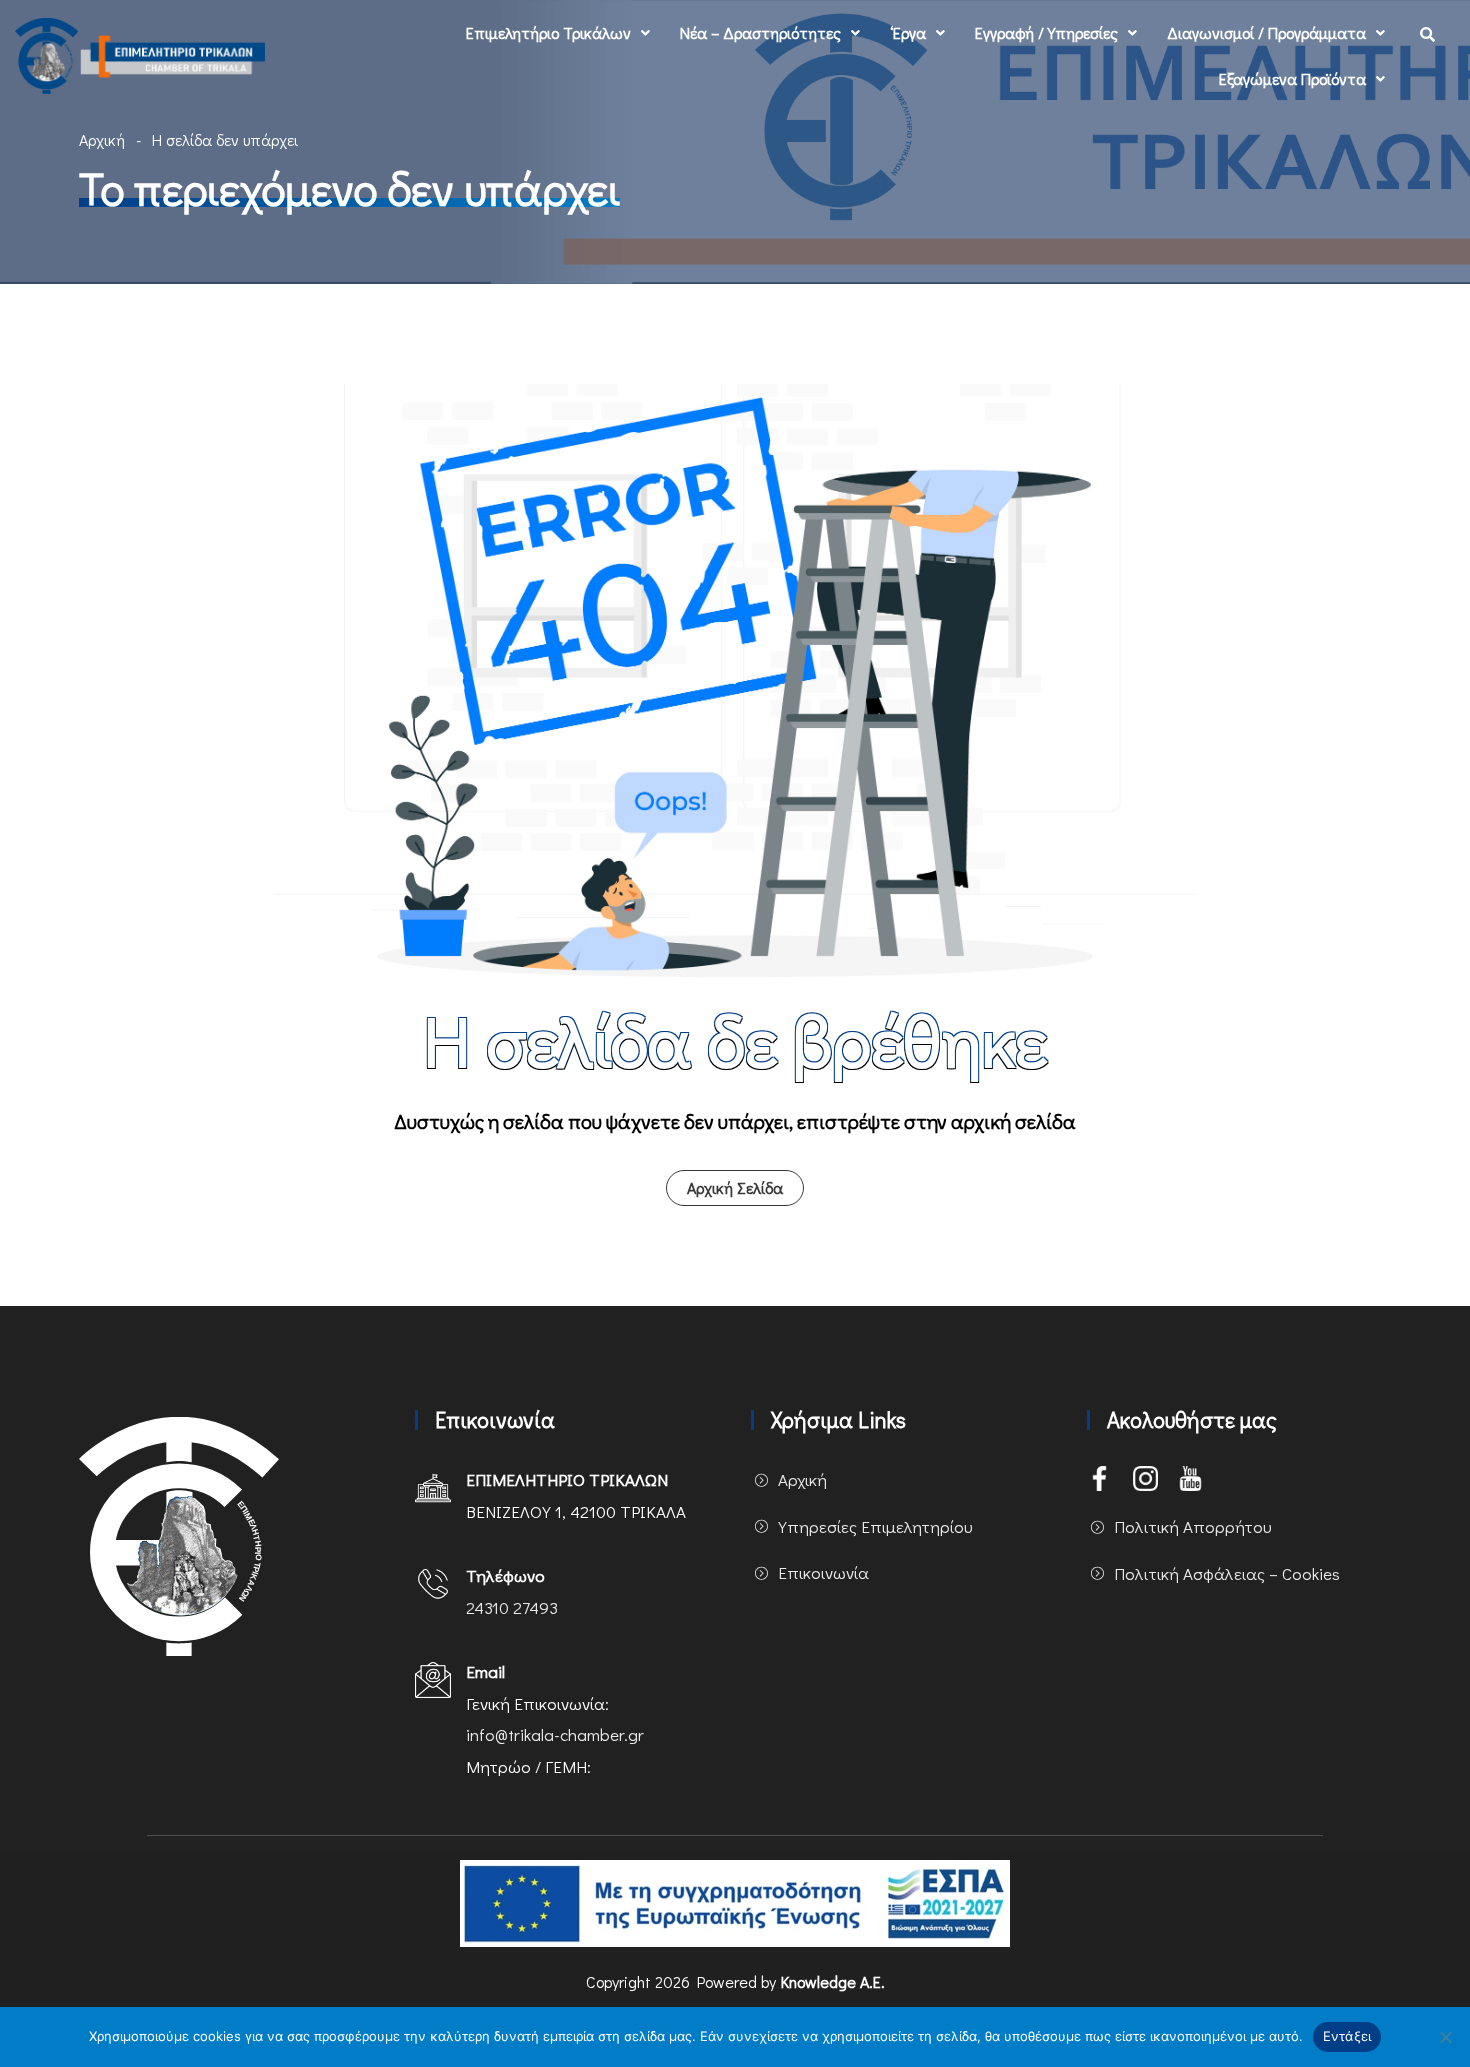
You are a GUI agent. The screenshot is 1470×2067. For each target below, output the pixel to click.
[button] (558, 33)
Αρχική (102, 139)
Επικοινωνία (823, 1572)
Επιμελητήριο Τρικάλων (548, 32)
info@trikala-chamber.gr (555, 1734)
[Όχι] (1445, 2037)
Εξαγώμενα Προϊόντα (1292, 78)
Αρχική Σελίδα (735, 1187)
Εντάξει (1347, 2036)
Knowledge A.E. (833, 1981)
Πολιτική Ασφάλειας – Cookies (1227, 1573)
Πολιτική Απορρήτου (1193, 1526)
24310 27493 (512, 1607)
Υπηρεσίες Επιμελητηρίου (875, 1526)
